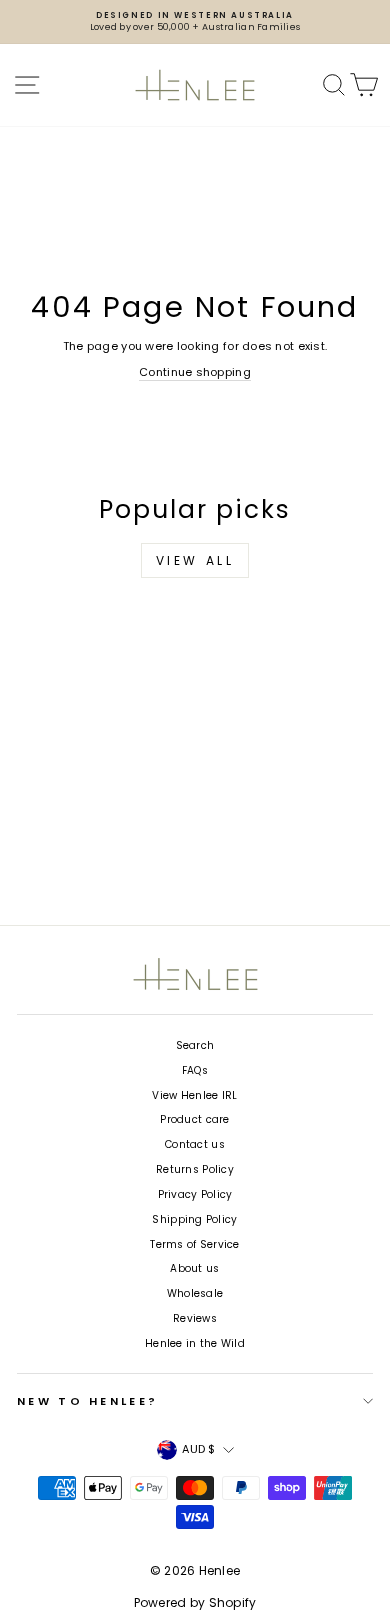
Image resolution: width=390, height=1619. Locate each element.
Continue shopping (195, 372)
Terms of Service (194, 1244)
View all (195, 560)
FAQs (195, 1070)
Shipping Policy (194, 1219)
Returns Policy (195, 1169)
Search (195, 1045)
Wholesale (195, 1293)
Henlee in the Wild (195, 1343)
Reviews (195, 1318)
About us (194, 1268)
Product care (194, 1119)
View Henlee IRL (194, 1095)
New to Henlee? (87, 1401)
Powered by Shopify (195, 1602)
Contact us (195, 1144)
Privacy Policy (195, 1194)
